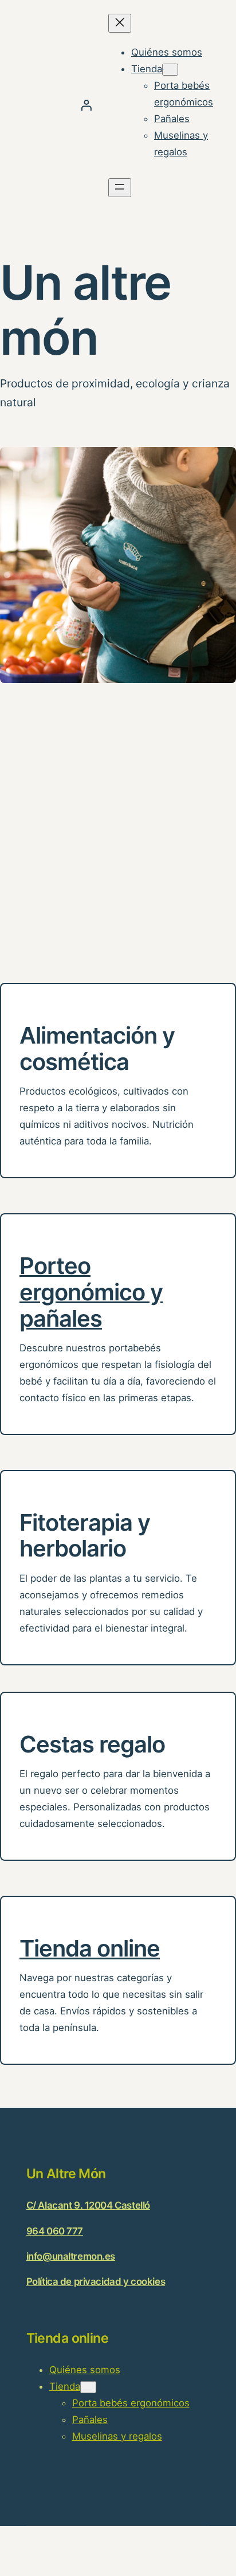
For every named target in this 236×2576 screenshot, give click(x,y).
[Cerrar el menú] (120, 23)
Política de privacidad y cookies (96, 2281)
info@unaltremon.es (71, 2256)
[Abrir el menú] (120, 188)
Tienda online (90, 1948)
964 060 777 (55, 2231)
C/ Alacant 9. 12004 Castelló (88, 2205)
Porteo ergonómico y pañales (91, 1292)
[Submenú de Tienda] (170, 70)
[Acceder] (86, 105)
